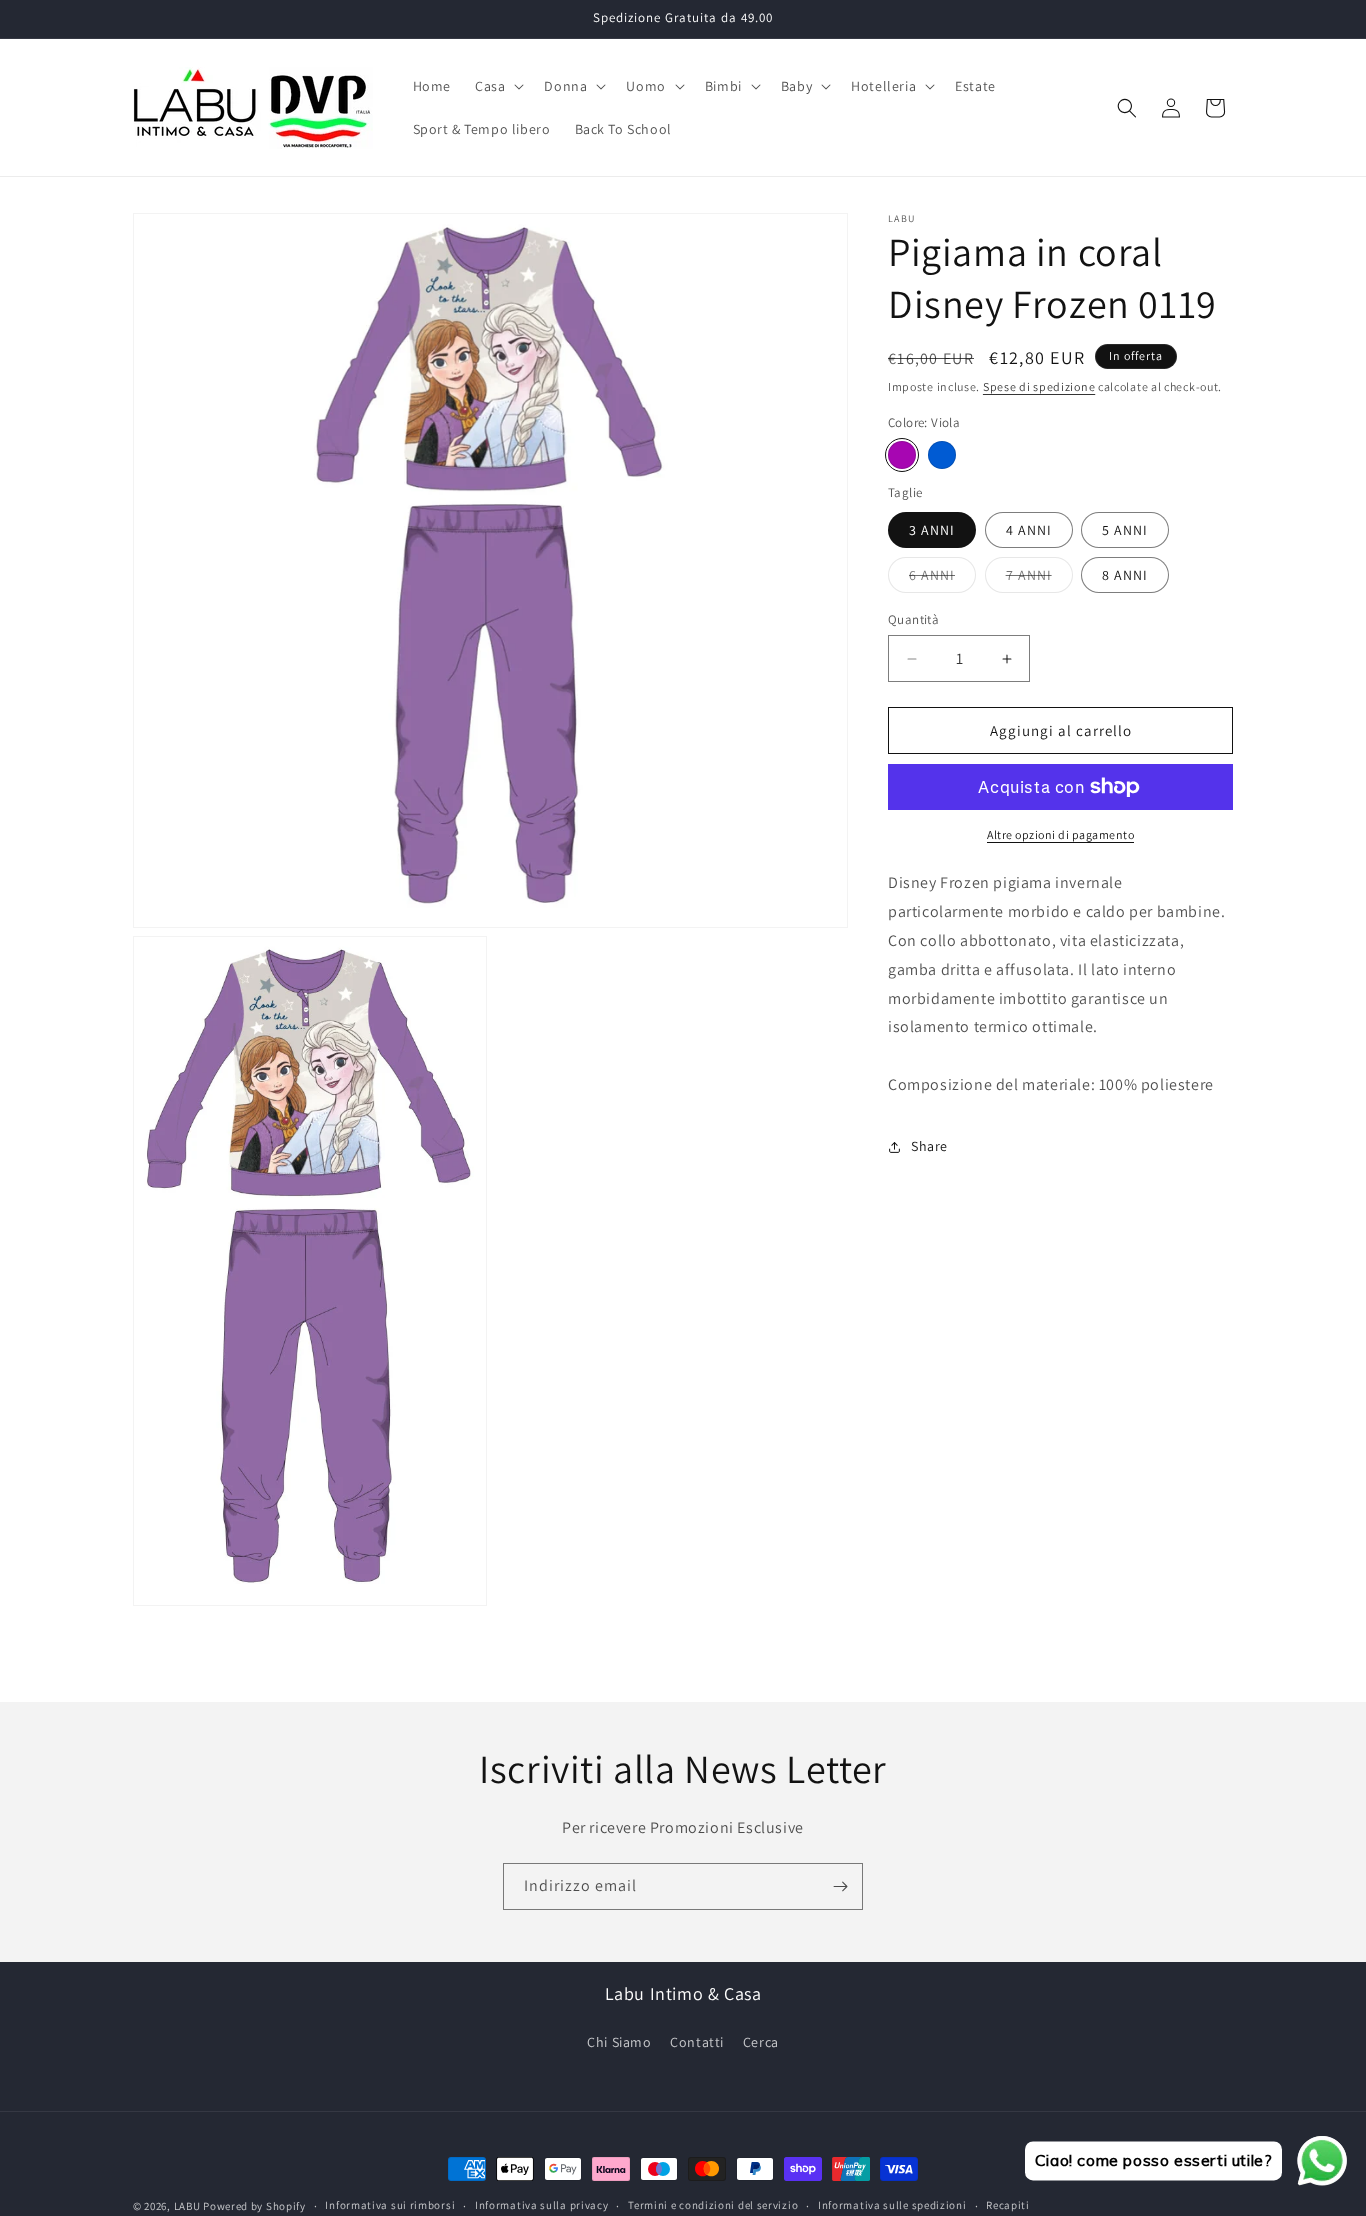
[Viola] (902, 455)
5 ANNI (1125, 530)
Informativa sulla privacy (542, 2205)
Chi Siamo (619, 2042)
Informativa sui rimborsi (390, 2205)
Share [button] (929, 1146)
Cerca (761, 2042)
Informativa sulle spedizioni (892, 2205)
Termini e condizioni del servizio (713, 2205)
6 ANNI (942, 579)
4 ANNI (1029, 530)
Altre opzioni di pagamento (1060, 834)
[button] (497, 86)
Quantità (913, 619)
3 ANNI (932, 530)
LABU (187, 2206)
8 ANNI (1125, 575)
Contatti (697, 2042)
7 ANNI (1039, 579)
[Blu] (942, 455)
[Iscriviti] (840, 1886)
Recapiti (1008, 2205)
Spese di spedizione (1039, 386)
